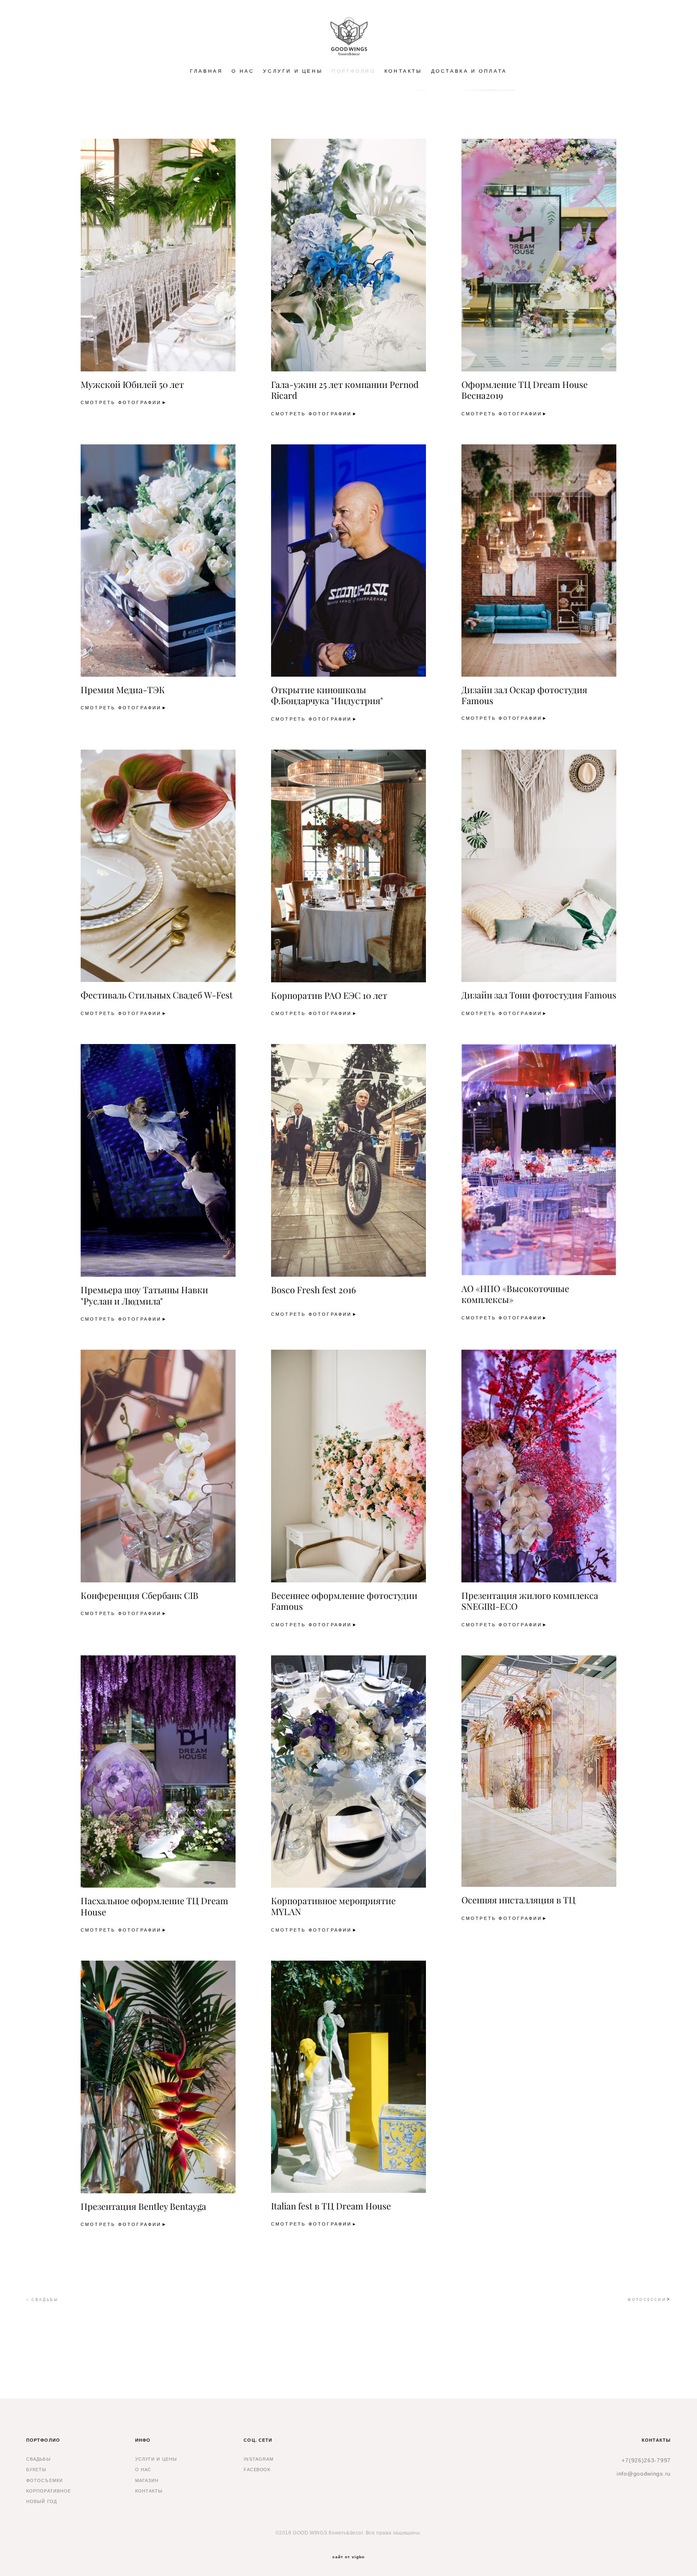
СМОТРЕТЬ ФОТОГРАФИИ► (124, 403)
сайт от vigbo (348, 2557)
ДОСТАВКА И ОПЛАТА (469, 71)
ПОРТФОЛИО (353, 71)
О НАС (243, 71)
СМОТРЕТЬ (479, 414)
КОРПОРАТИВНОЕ (49, 2491)
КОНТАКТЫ (403, 71)
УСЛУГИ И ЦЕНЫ (293, 71)
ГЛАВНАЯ (206, 71)
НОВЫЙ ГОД (42, 2501)
